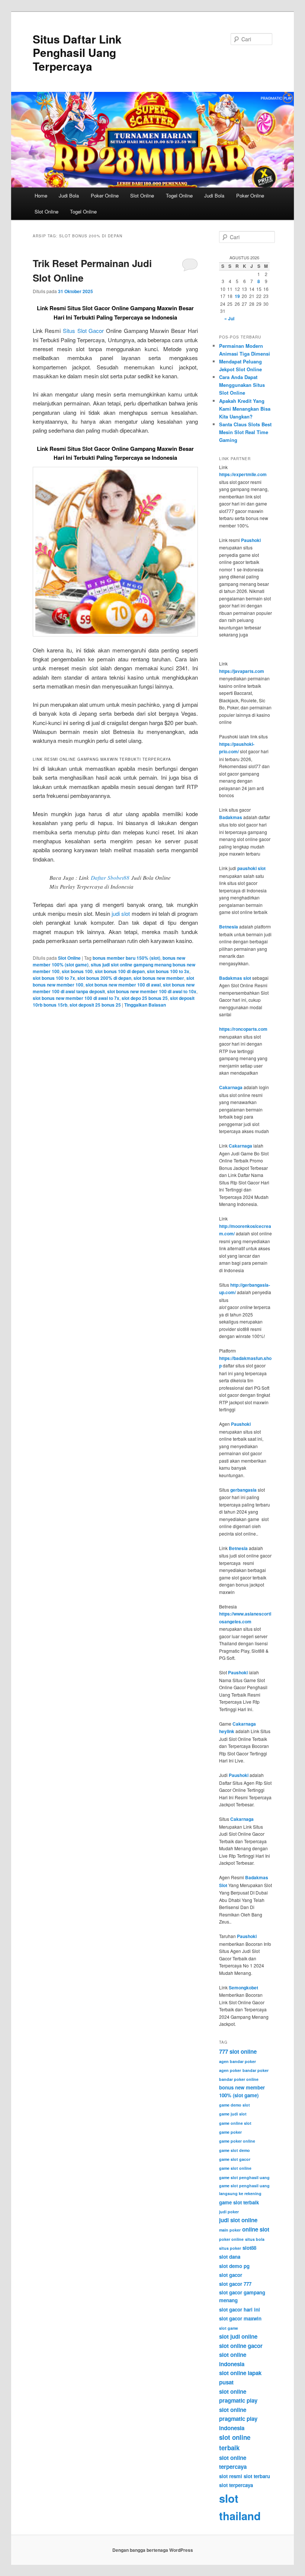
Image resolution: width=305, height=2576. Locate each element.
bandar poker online (239, 2079)
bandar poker (256, 2070)
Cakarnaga (231, 1087)
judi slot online (238, 2220)
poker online (231, 2239)
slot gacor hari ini (240, 2309)
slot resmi (231, 2476)
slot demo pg (234, 2266)
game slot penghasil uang (244, 2177)
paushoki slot (251, 868)
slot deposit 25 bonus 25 (95, 1005)
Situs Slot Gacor (83, 331)
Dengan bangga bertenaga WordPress (153, 2550)
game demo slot (235, 2105)
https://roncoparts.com (243, 1029)
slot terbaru (257, 2476)
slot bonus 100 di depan (120, 971)
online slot (256, 2229)
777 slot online (238, 2052)
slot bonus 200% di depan (104, 978)
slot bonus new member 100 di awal (123, 985)
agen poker (230, 2070)
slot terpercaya (236, 2485)
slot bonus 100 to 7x (54, 978)
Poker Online (105, 195)
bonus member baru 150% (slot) (126, 958)
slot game (229, 2328)
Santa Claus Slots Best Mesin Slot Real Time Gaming (245, 432)
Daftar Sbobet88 (110, 878)
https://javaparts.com (242, 671)
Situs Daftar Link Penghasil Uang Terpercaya (77, 52)
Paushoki (251, 540)
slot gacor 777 (235, 2284)
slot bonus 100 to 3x (168, 971)
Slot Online (142, 195)
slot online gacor (241, 2346)
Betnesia (229, 927)
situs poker (230, 2248)
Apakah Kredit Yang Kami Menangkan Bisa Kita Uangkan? (245, 409)
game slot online (235, 2168)
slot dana (230, 2257)
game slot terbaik (239, 2202)
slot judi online (238, 2336)
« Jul (229, 318)
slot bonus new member (159, 978)
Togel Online (179, 195)
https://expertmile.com (243, 474)
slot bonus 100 (77, 971)
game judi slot (233, 2114)
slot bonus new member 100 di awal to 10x (152, 991)
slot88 (249, 2248)
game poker (230, 2132)
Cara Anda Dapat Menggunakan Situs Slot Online (242, 385)
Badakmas (231, 817)
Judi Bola (69, 195)
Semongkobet (243, 1988)
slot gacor (231, 2275)
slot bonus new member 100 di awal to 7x (76, 998)
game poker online (237, 2141)
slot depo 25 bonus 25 (145, 998)
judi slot (121, 913)
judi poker (229, 2212)
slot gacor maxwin (240, 2318)
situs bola (255, 2239)
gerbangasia (243, 1490)
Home (41, 195)
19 (237, 296)
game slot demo (235, 2150)
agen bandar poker (237, 2061)
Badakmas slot (235, 978)
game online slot (235, 2123)
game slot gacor (235, 2159)
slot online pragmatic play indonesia (238, 2419)
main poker (230, 2230)
